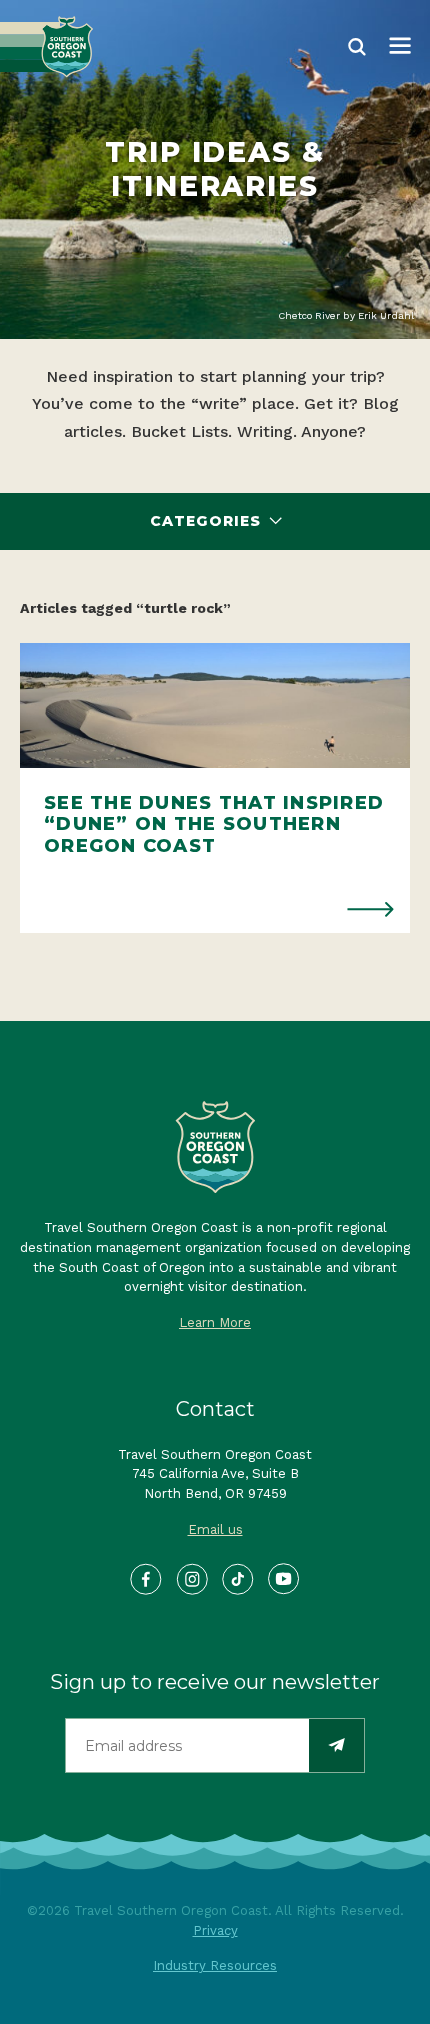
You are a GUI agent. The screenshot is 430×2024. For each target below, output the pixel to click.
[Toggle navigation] (400, 47)
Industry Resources (215, 1965)
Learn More (215, 1322)
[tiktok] (238, 1580)
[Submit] (336, 1745)
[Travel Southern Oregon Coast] (46, 47)
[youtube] (284, 1580)
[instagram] (192, 1580)
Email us (215, 1529)
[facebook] (146, 1580)
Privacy (215, 1930)
